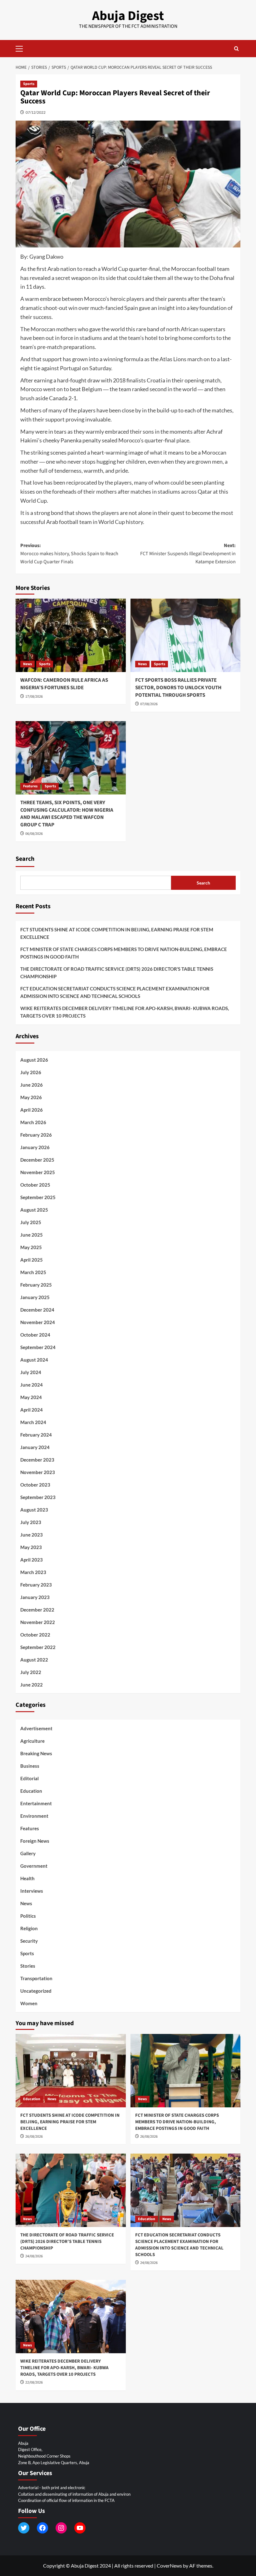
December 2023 (37, 1460)
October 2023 (35, 1485)
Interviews (32, 1891)
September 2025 (38, 1197)
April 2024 (32, 1410)
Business (30, 1766)
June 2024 (32, 1385)
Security (29, 1941)
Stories (28, 1966)
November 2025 (38, 1172)
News (27, 664)
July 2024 (31, 1372)
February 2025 (36, 1285)
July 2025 (31, 1222)
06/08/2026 (34, 834)
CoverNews (169, 2566)
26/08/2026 (34, 2137)
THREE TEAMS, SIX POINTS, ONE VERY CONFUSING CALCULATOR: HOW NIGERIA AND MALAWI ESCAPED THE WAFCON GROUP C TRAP (67, 814)
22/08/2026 (34, 2382)
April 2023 (32, 1560)
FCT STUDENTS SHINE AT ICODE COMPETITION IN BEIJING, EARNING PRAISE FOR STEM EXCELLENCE (117, 933)
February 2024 (36, 1435)
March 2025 (33, 1272)
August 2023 (34, 1510)
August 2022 (34, 1660)
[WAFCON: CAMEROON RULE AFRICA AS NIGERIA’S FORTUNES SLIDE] (71, 635)
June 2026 (32, 1085)
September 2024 (38, 1347)
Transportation (36, 1978)
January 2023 (35, 1597)
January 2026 (35, 1147)
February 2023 (36, 1585)
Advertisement (36, 1728)
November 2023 (38, 1472)
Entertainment (36, 1803)
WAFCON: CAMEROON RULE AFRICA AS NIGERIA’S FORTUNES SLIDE (64, 684)
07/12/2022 (36, 112)
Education (31, 1791)
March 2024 (33, 1422)
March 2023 (33, 1572)
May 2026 (31, 1097)
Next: (188, 553)
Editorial (30, 1778)
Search (25, 859)
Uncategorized (36, 1991)
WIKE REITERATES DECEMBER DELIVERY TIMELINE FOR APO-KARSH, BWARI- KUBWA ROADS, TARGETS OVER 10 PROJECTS (125, 1012)
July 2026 (31, 1072)
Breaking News (36, 1753)
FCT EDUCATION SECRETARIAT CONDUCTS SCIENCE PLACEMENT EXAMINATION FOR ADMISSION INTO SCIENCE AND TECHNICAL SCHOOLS (115, 992)
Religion (29, 1928)
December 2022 (37, 1610)
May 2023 (31, 1547)
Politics (28, 1916)
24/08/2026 (34, 2256)
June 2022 (32, 1685)
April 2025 (32, 1260)
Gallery (28, 1853)
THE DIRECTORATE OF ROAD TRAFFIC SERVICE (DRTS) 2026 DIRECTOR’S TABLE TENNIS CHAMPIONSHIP (117, 973)
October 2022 (35, 1635)
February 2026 (36, 1135)
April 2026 (32, 1110)
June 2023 (32, 1535)
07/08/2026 (149, 704)
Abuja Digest (128, 16)
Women (29, 2003)
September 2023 (38, 1497)
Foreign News (35, 1841)
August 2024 (34, 1360)
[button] (22, 48)
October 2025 (35, 1185)
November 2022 (38, 1622)
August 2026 (34, 1060)
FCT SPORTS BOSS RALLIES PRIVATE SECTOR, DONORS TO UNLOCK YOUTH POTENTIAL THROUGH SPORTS (178, 688)
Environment (34, 1816)
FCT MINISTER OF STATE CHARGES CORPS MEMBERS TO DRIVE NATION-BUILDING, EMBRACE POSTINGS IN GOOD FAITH (124, 953)
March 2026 (33, 1122)
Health (27, 1878)
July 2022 (31, 1672)
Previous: (69, 553)
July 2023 (31, 1522)
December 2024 (37, 1310)
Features (30, 786)
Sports (29, 84)
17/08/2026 (34, 697)
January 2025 (35, 1297)
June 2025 (32, 1235)
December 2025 (37, 1160)
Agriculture (32, 1741)
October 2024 (35, 1335)
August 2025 (34, 1210)
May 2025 (31, 1247)
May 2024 (31, 1397)
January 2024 (35, 1447)
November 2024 (38, 1322)
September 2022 (38, 1647)
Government (34, 1866)
